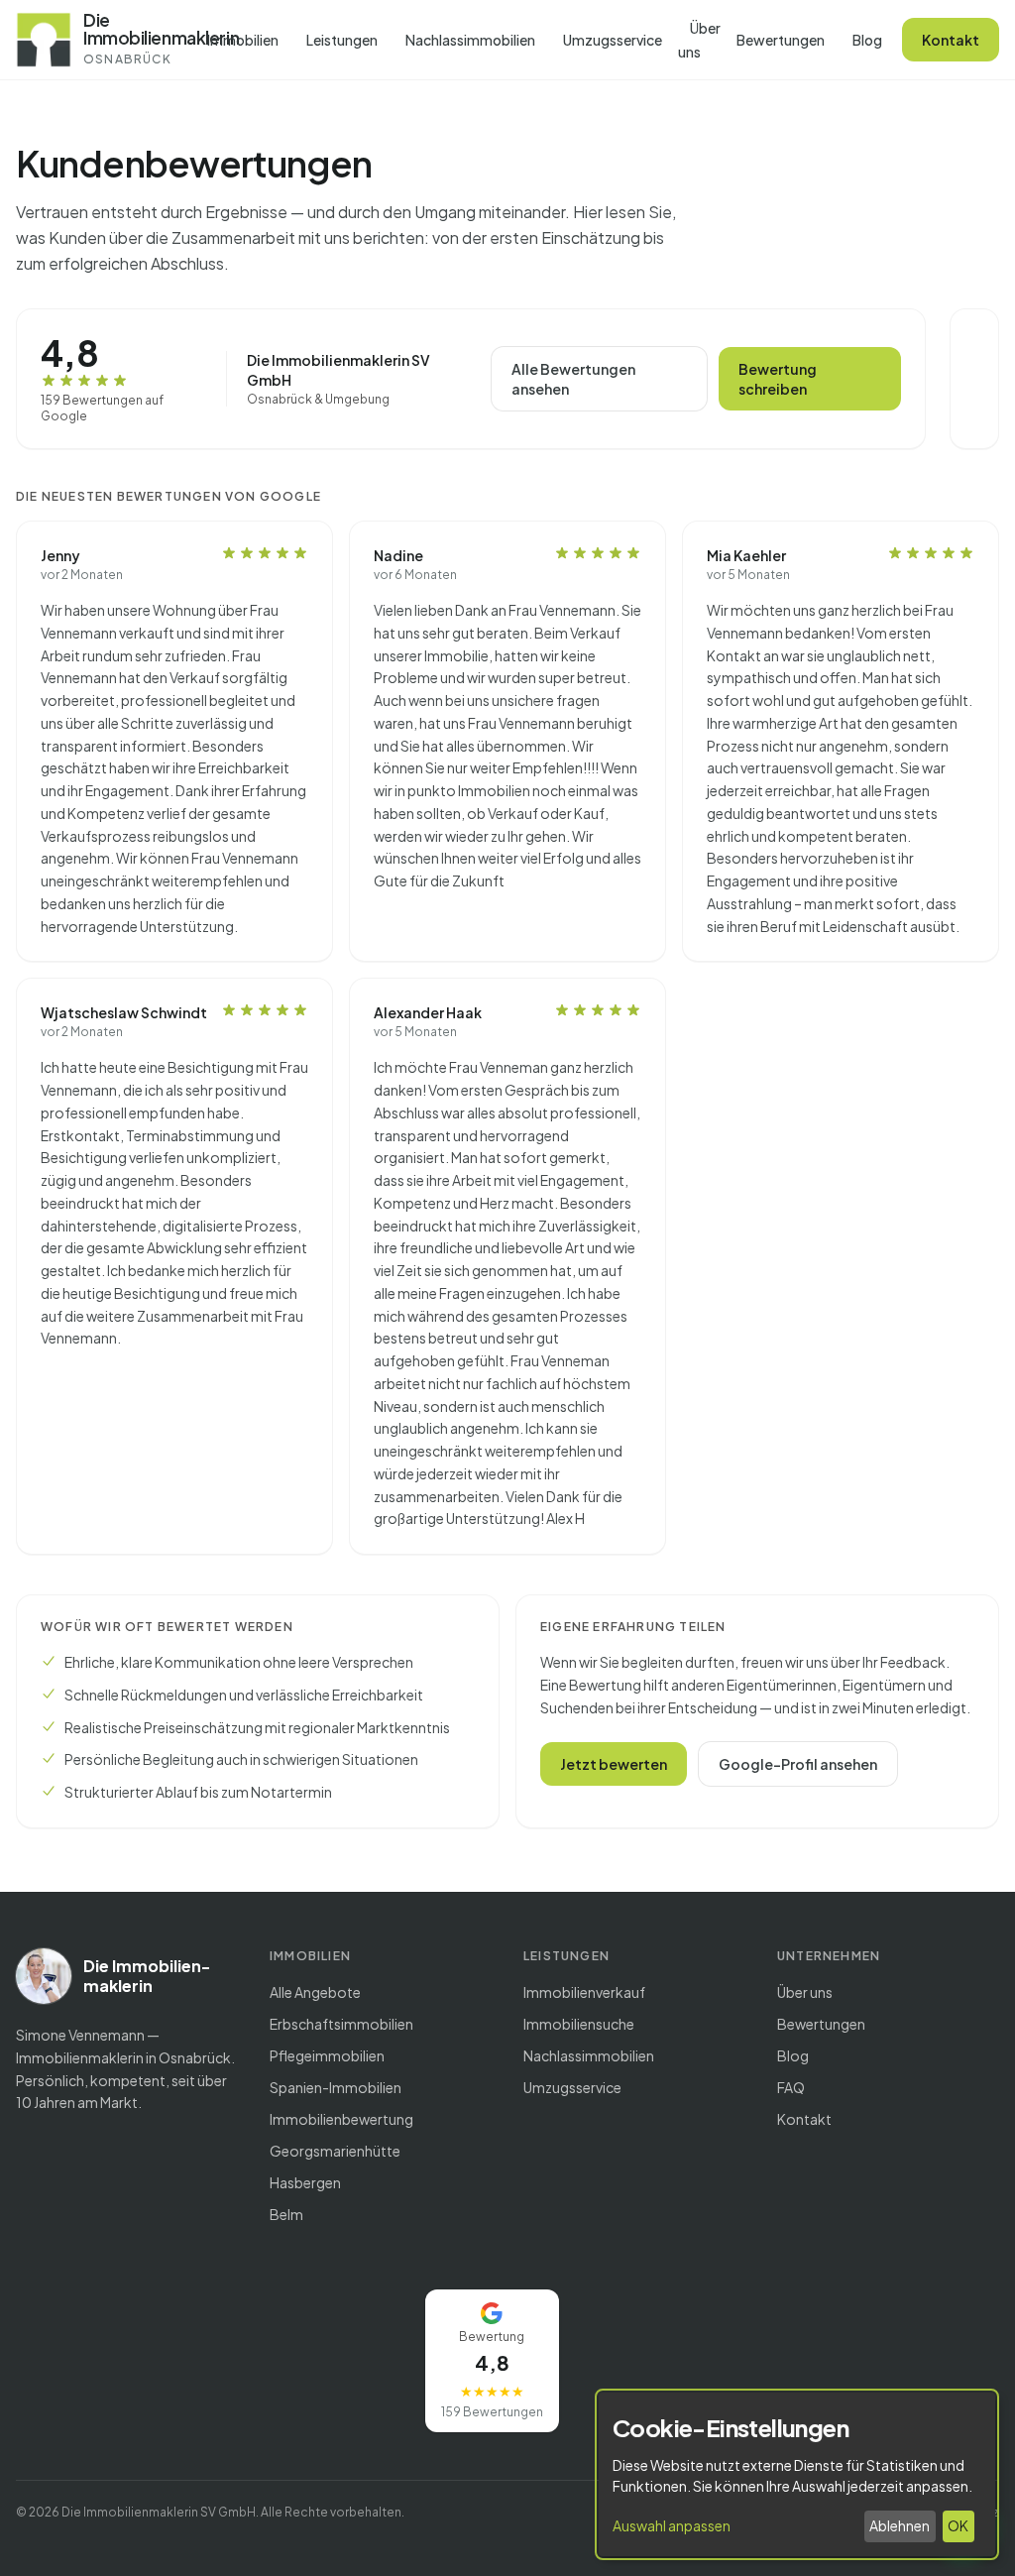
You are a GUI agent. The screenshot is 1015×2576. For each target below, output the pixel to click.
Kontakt (951, 40)
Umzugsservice (613, 40)
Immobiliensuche (579, 2024)
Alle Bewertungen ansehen (573, 379)
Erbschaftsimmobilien (341, 2024)
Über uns (699, 40)
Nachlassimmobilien (470, 40)
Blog (867, 40)
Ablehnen (900, 2525)
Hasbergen (305, 2182)
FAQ (791, 2087)
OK (958, 2525)
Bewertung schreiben (778, 379)
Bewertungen (781, 40)
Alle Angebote (315, 1992)
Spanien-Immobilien (336, 2087)
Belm (286, 2214)
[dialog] (797, 2474)
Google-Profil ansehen (798, 1764)
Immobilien (243, 40)
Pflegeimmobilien (327, 2055)
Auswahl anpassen (672, 2525)
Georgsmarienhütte (335, 2151)
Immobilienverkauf (584, 1992)
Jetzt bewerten (614, 1764)
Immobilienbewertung (341, 2119)
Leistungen (342, 40)
